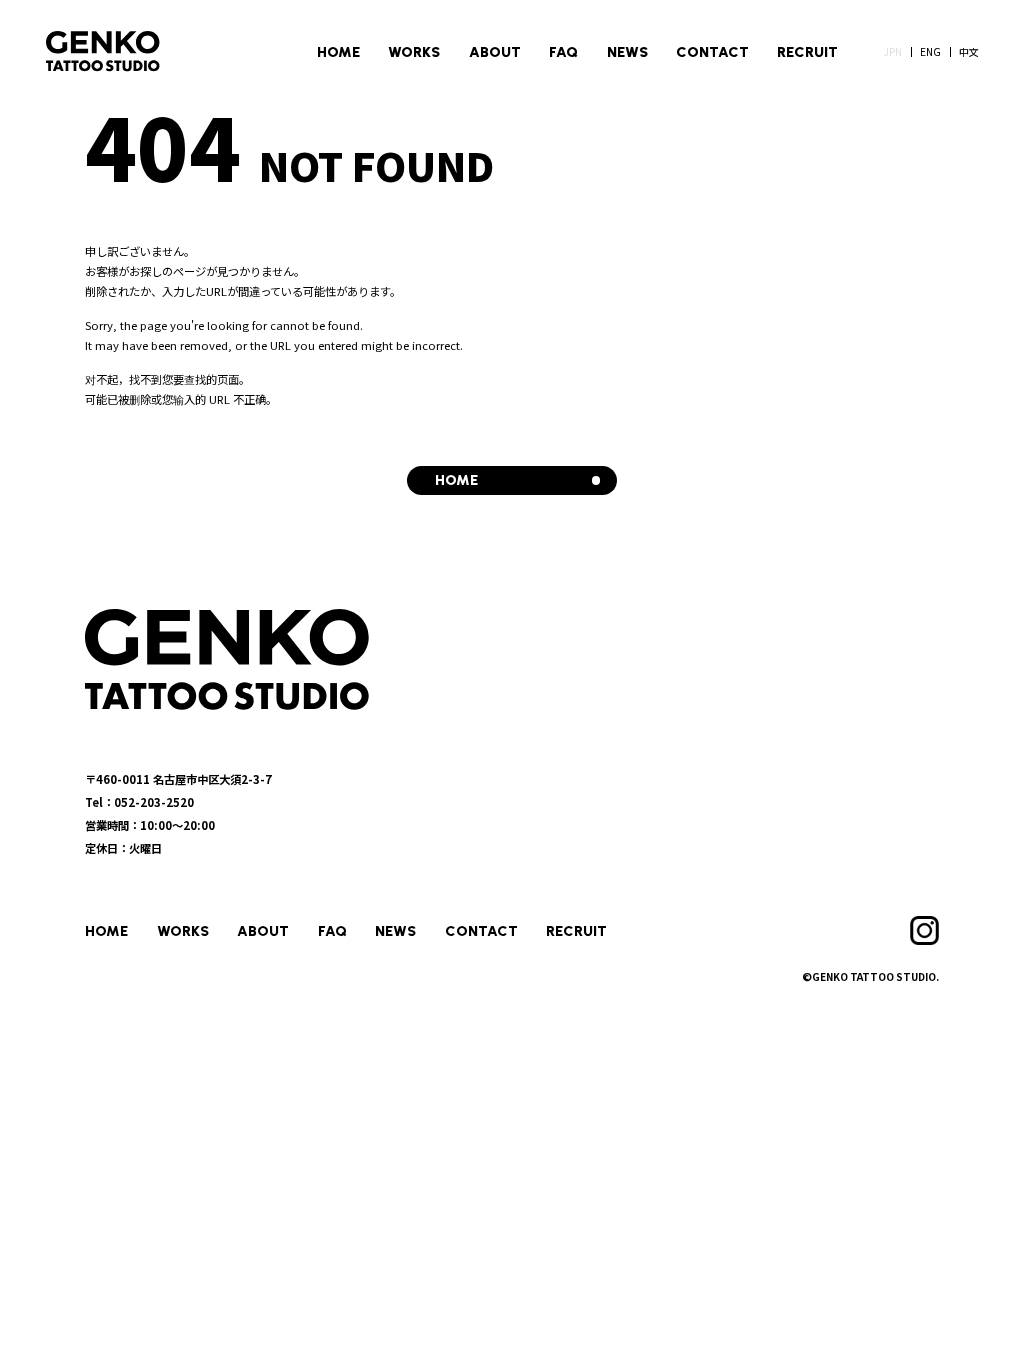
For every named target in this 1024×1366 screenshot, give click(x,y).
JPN (893, 51)
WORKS (414, 52)
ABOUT (495, 52)
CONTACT (712, 52)
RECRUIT (807, 52)
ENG (930, 51)
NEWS (627, 52)
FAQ (563, 52)
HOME (338, 52)
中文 (969, 51)
